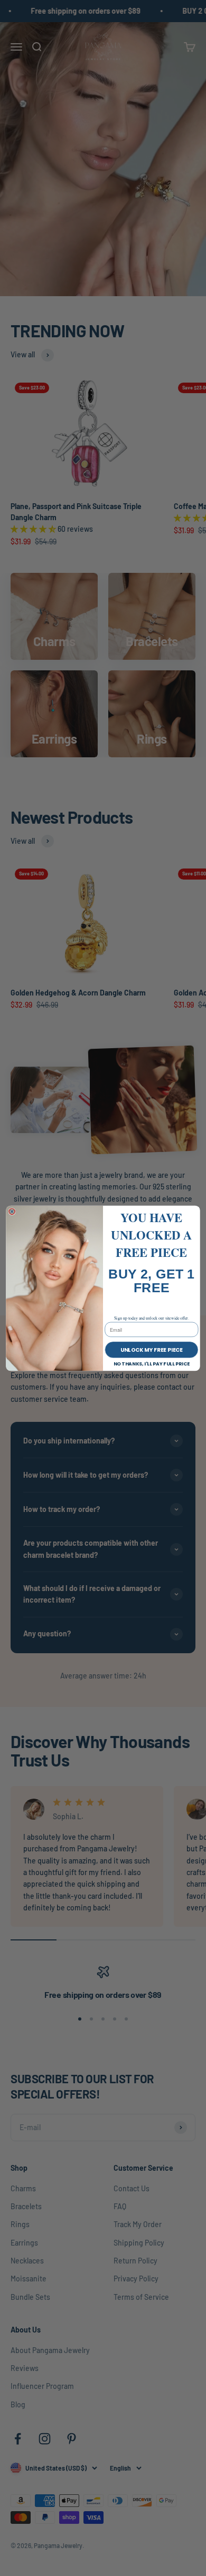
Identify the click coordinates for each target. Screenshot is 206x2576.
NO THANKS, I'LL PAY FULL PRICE (152, 1364)
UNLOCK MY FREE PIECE (152, 1349)
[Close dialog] (12, 1211)
